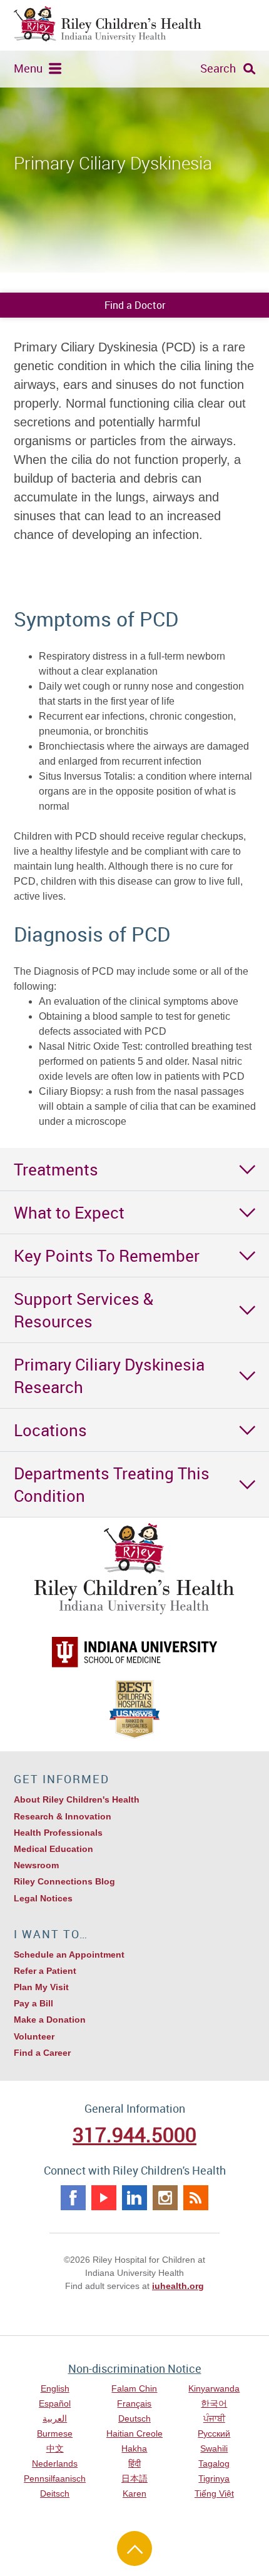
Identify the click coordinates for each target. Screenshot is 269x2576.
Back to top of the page (134, 2548)
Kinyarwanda (214, 2388)
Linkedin (134, 2198)
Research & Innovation (63, 1816)
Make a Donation (50, 2020)
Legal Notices (43, 1898)
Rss (196, 2198)
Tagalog (214, 2463)
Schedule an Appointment (69, 1955)
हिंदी (134, 2463)
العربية (55, 2418)
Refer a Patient (45, 1971)
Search (218, 68)
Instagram (165, 2198)
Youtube (104, 2198)
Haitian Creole (134, 2433)
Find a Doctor (135, 305)
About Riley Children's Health (77, 1799)
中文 (55, 2448)
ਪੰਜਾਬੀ (214, 2418)
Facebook (73, 2198)
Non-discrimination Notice (135, 2368)
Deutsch (134, 2418)
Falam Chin (134, 2388)
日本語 (134, 2478)
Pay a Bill (33, 2003)
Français (134, 2403)
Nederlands (55, 2463)
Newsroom (36, 1865)
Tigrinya (214, 2478)
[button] (134, 1169)
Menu (28, 68)
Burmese (55, 2433)
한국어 (214, 2403)
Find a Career (42, 2053)
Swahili (214, 2448)
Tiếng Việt (214, 2493)
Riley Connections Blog (64, 1881)
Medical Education (53, 1849)
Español (55, 2403)
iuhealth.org (178, 2286)
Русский (214, 2433)
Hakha (134, 2448)
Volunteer (34, 2036)
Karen (134, 2493)
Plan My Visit (41, 1987)
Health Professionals (58, 1833)
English (55, 2388)
